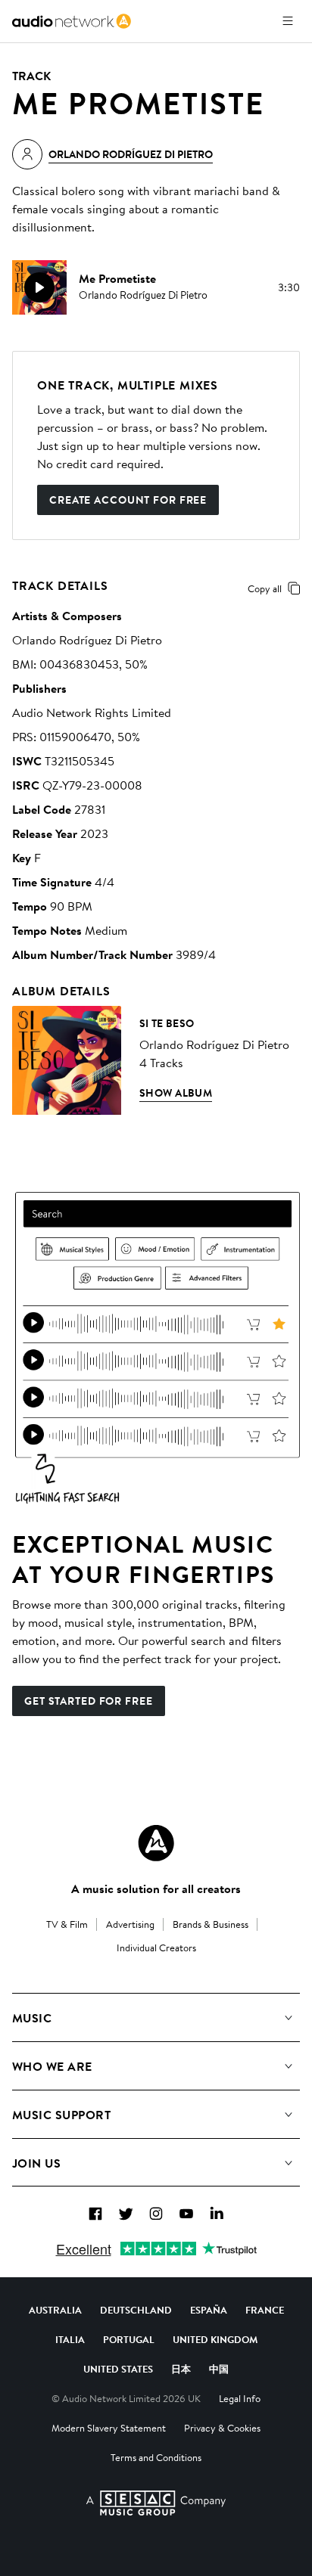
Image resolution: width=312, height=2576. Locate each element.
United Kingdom (215, 2339)
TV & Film (67, 1924)
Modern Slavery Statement (109, 2428)
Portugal (129, 2339)
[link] (72, 21)
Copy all (265, 588)
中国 (219, 2369)
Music (32, 2018)
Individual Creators (156, 1948)
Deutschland (136, 2310)
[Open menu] (288, 21)
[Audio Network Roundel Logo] (156, 1843)
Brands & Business (211, 1924)
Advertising (130, 1924)
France (265, 2310)
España (209, 2310)
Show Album (176, 1093)
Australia (55, 2310)
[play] (39, 287)
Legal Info (240, 2398)
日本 (181, 2369)
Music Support (61, 2115)
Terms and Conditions (156, 2457)
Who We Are (52, 2066)
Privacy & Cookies (222, 2428)
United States (118, 2369)
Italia (70, 2339)
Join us (36, 2163)
